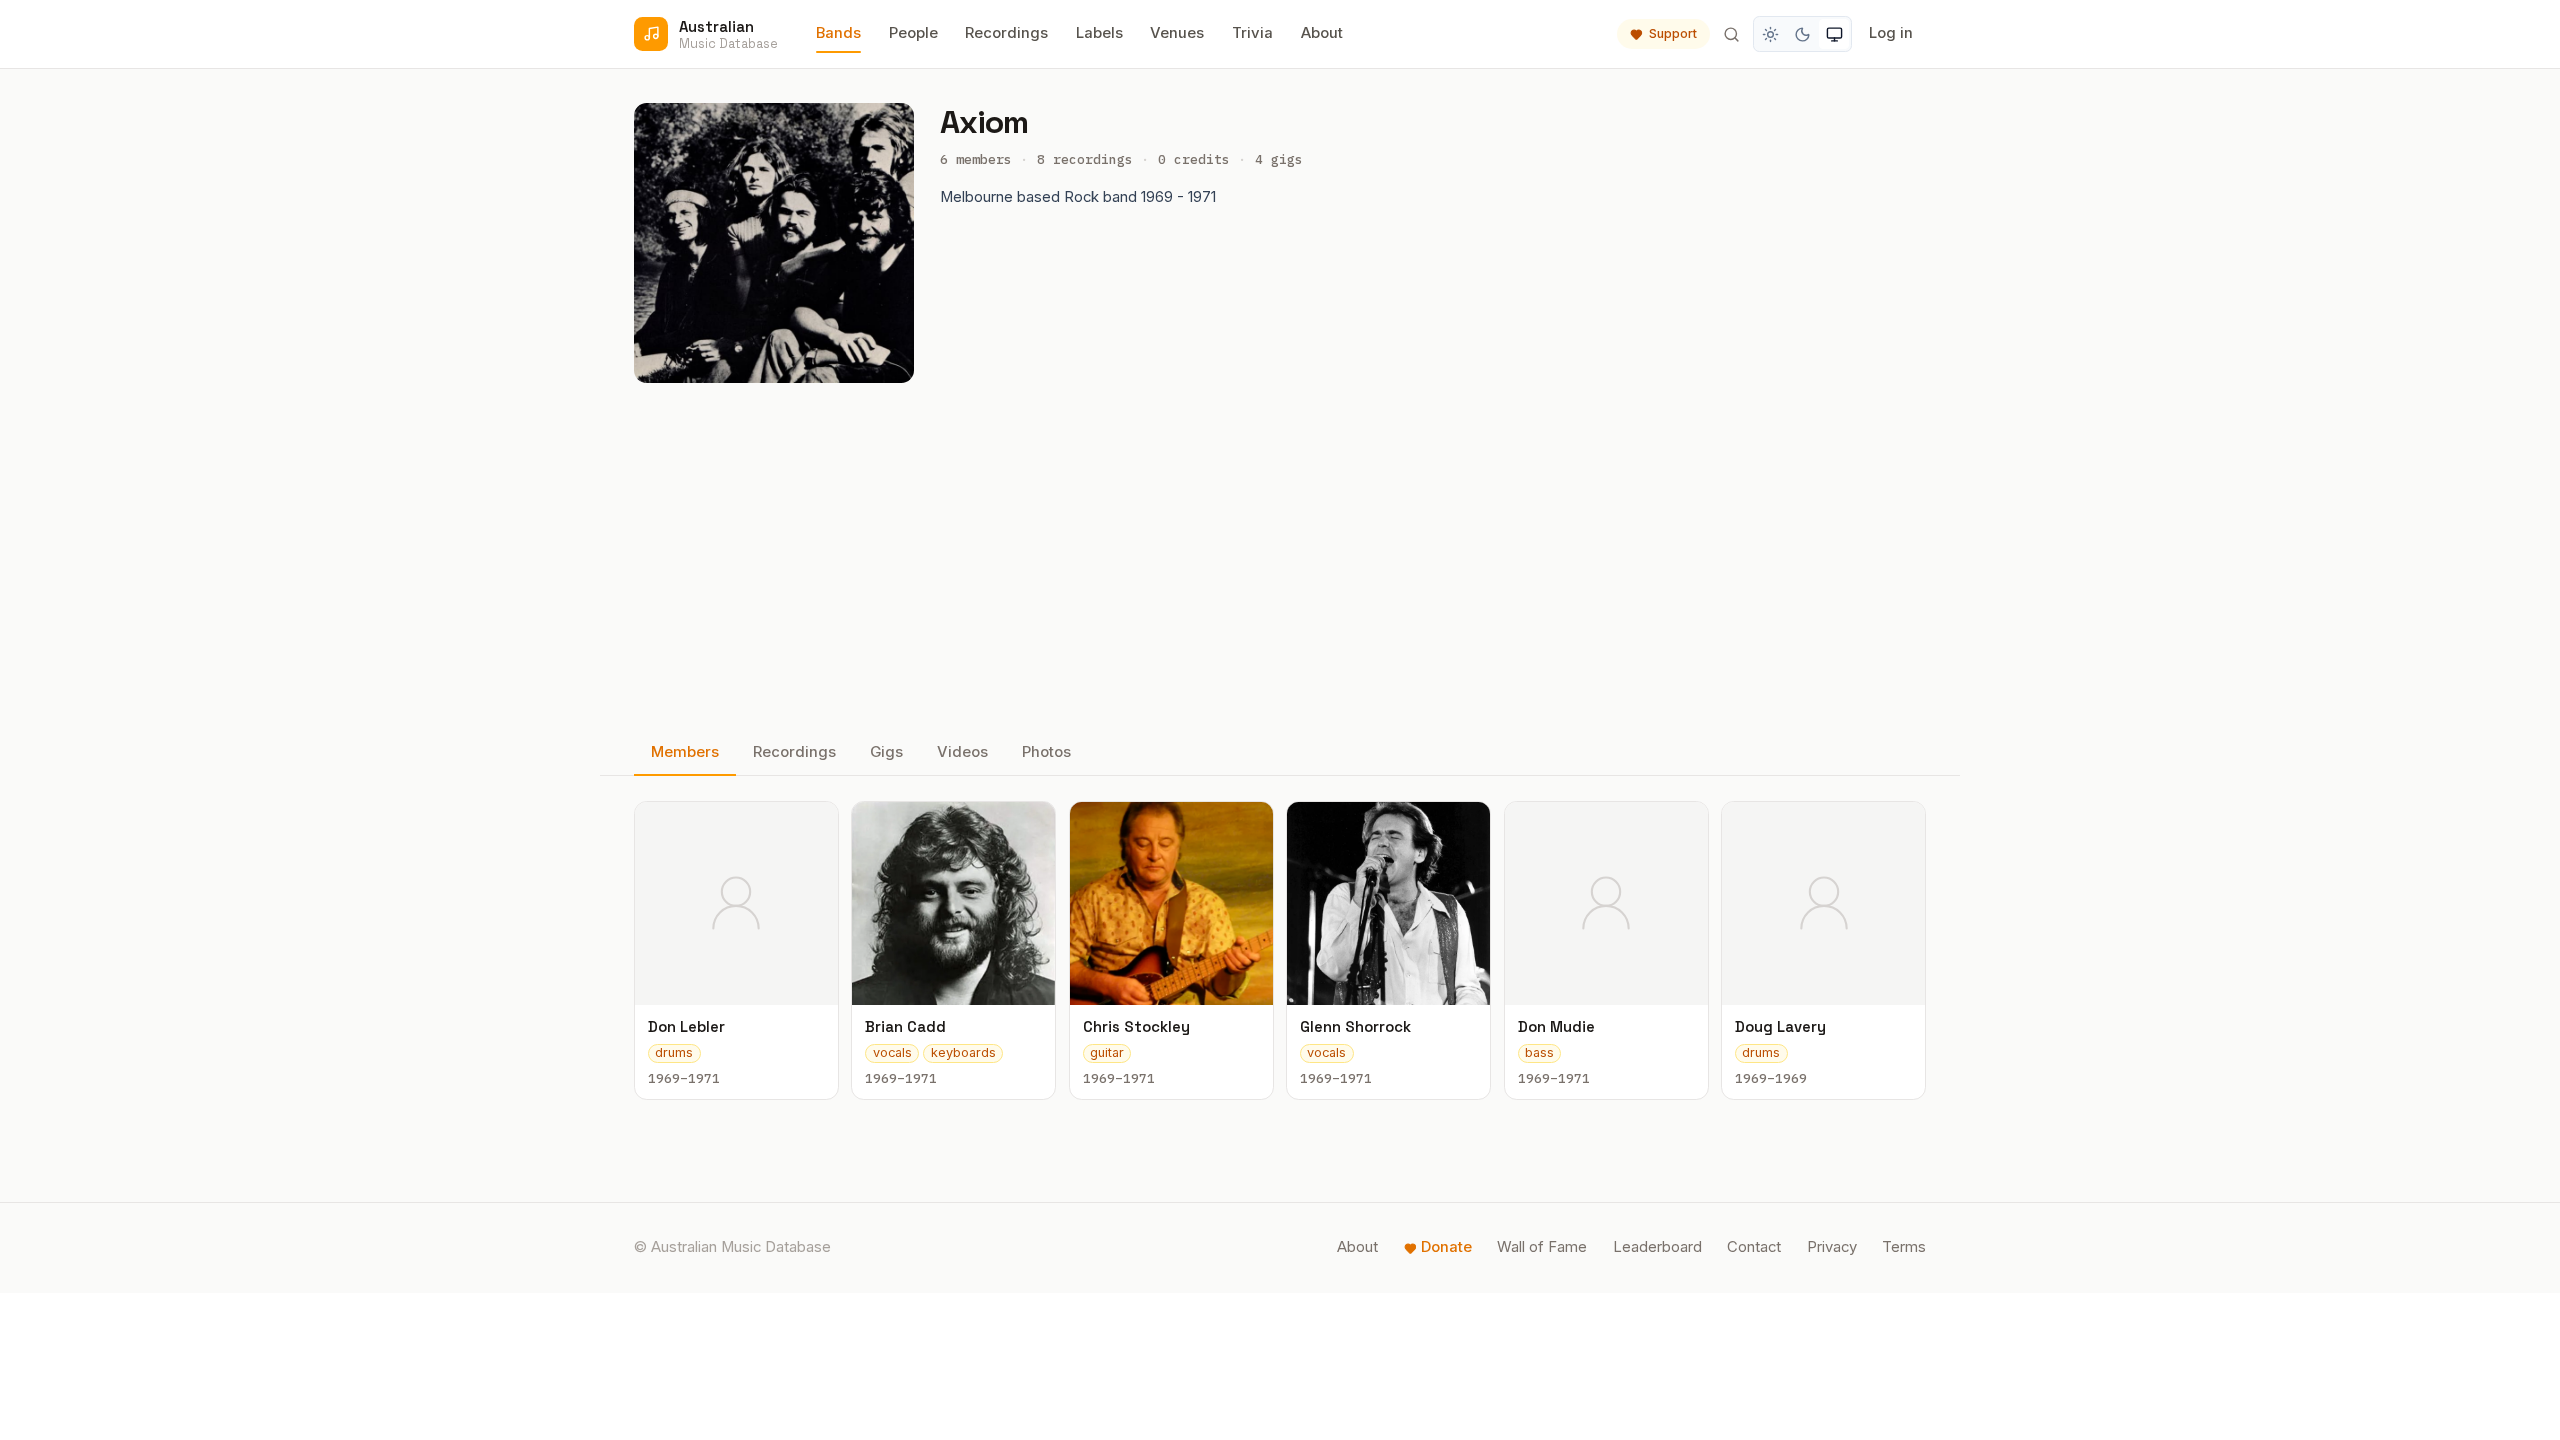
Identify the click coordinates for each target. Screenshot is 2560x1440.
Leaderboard (1657, 1247)
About (1322, 33)
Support (1673, 33)
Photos (1046, 752)
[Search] (1731, 34)
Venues (1177, 33)
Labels (1099, 33)
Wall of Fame (1542, 1247)
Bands (838, 33)
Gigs (886, 752)
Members (685, 752)
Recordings (1006, 33)
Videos (962, 752)
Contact (1754, 1247)
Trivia (1252, 33)
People (913, 33)
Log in (1891, 33)
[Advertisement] (1280, 557)
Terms (1904, 1247)
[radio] (1771, 34)
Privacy (1832, 1247)
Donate (1446, 1247)
